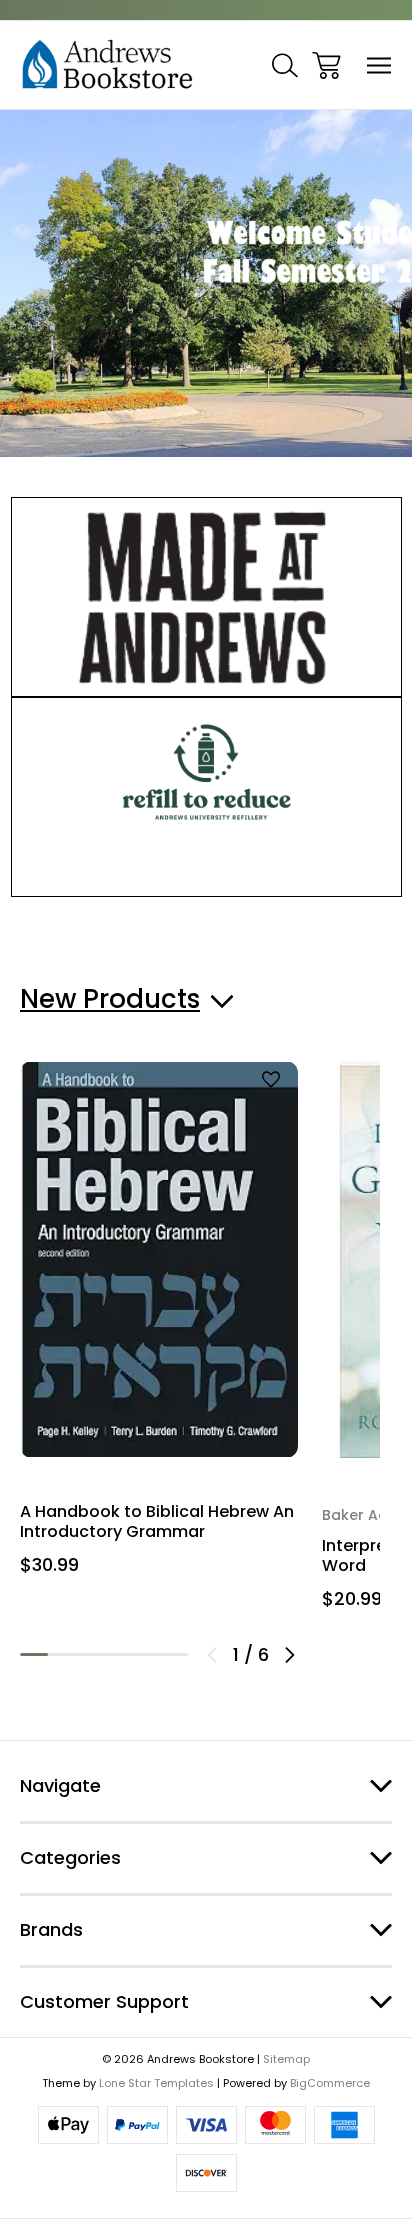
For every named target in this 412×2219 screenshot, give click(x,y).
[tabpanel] (159, 1325)
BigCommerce (330, 2083)
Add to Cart (159, 1417)
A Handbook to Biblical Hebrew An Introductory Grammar (157, 1522)
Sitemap (286, 2059)
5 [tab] (146, 1654)
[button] (206, 597)
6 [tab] (174, 1654)
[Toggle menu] (379, 65)
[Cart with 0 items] (326, 65)
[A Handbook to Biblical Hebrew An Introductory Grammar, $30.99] (159, 1259)
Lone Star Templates (156, 2083)
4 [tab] (118, 1654)
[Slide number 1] (206, 283)
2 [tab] (62, 1654)
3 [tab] (90, 1654)
